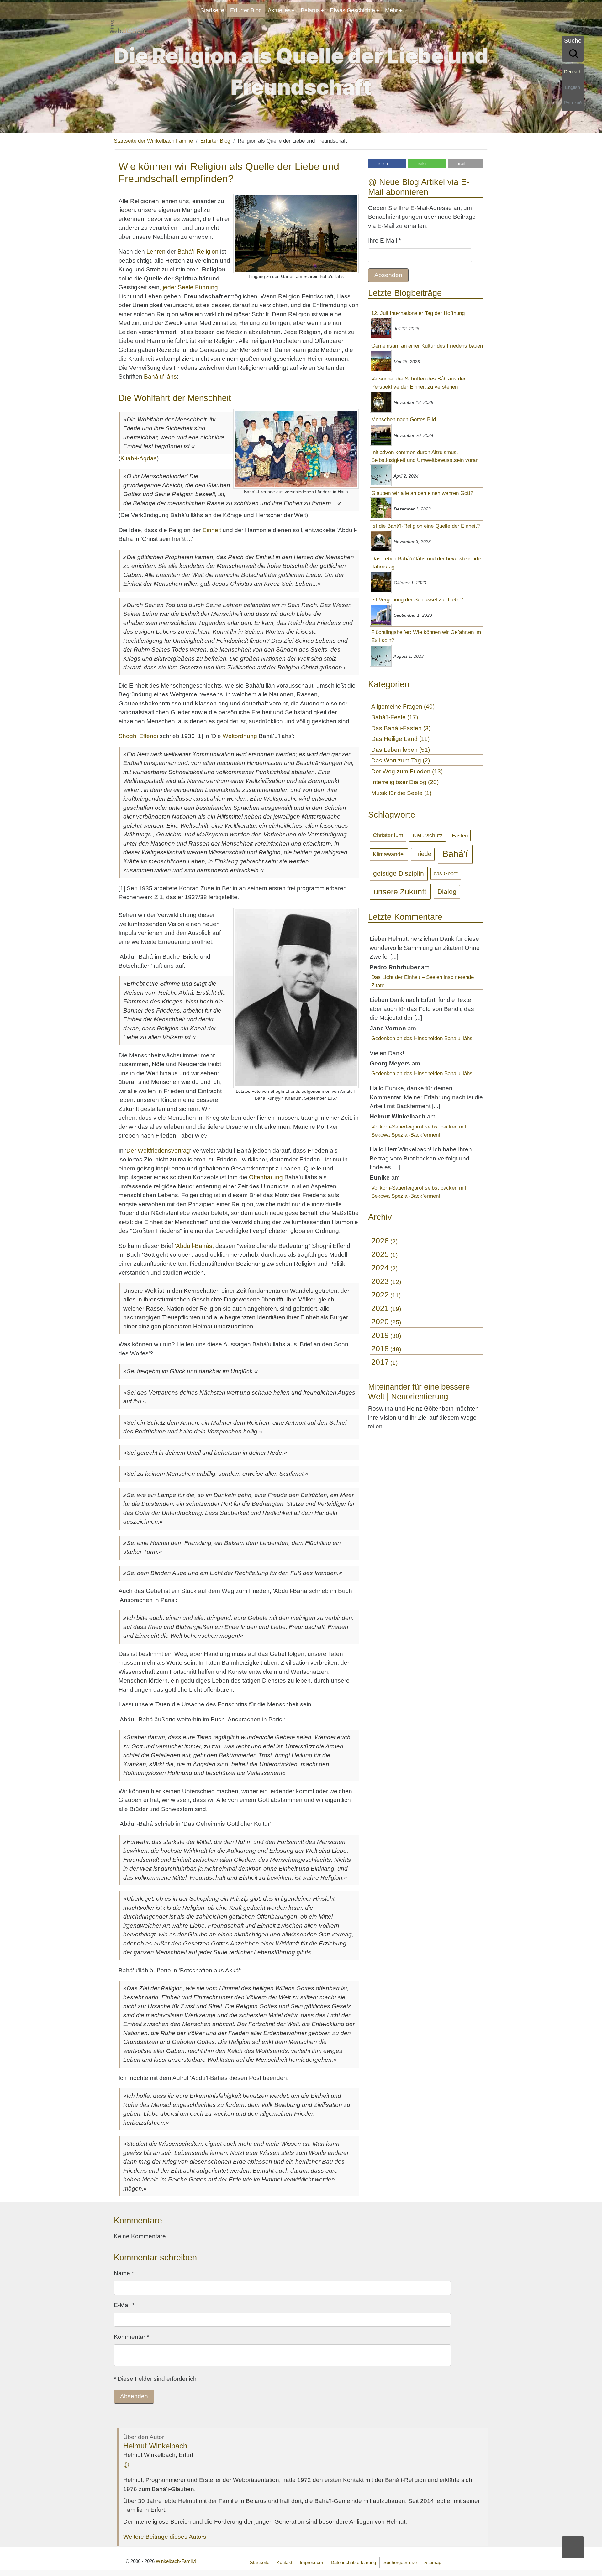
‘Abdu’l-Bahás (193, 1246)
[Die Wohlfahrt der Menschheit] (296, 449)
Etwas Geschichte (352, 10)
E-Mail (124, 2305)
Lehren (156, 251)
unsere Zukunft (400, 892)
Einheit (212, 530)
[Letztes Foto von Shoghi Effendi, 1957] (296, 998)
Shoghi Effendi (138, 736)
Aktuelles (279, 10)
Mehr (391, 10)
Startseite (212, 10)
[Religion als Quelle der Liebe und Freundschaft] (296, 233)
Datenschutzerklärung (353, 2562)
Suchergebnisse (400, 2562)
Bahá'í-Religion (198, 251)
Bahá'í (455, 854)
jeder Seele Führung (190, 287)
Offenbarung (266, 1177)
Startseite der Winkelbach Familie (153, 141)
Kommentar (131, 2337)
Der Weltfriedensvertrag (158, 1151)
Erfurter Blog (246, 10)
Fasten (460, 836)
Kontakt (284, 2562)
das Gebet (446, 873)
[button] (387, 164)
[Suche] (573, 54)
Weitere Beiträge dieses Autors (165, 2537)
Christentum (388, 835)
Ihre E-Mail (384, 241)
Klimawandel (389, 854)
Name (124, 2273)
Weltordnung (240, 736)
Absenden (388, 275)
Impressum (312, 2562)
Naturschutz (428, 835)
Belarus (310, 10)
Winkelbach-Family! (176, 2561)
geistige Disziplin (399, 873)
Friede (423, 854)
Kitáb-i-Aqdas (139, 458)
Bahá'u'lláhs (160, 377)
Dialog (447, 891)
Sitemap (433, 2562)
